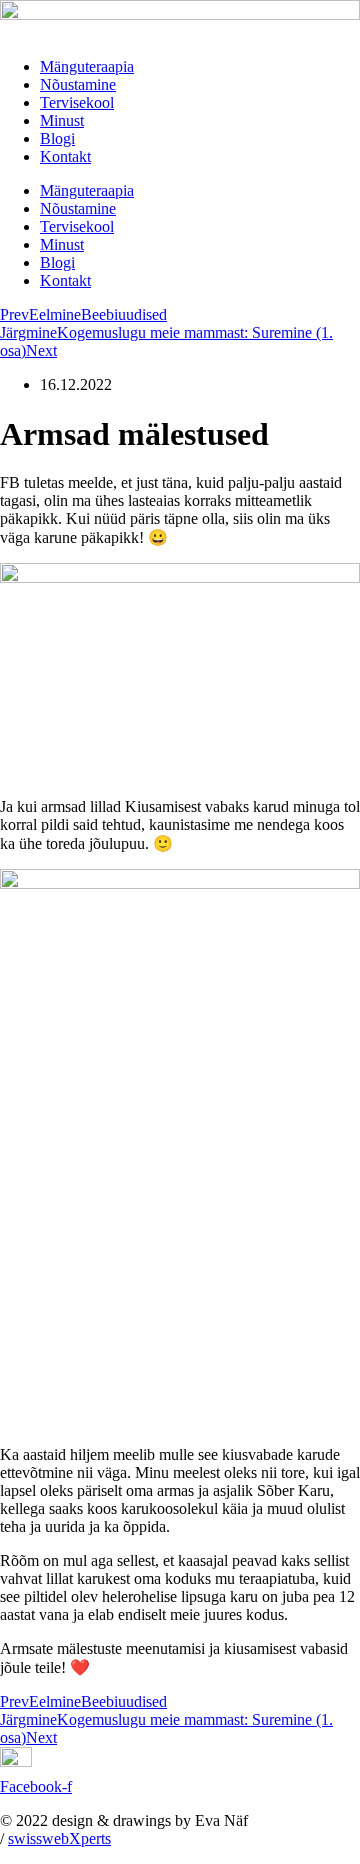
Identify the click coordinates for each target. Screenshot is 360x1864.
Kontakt (65, 156)
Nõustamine (78, 84)
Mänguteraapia (87, 66)
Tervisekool (77, 102)
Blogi (57, 138)
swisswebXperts (59, 1838)
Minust (62, 120)
